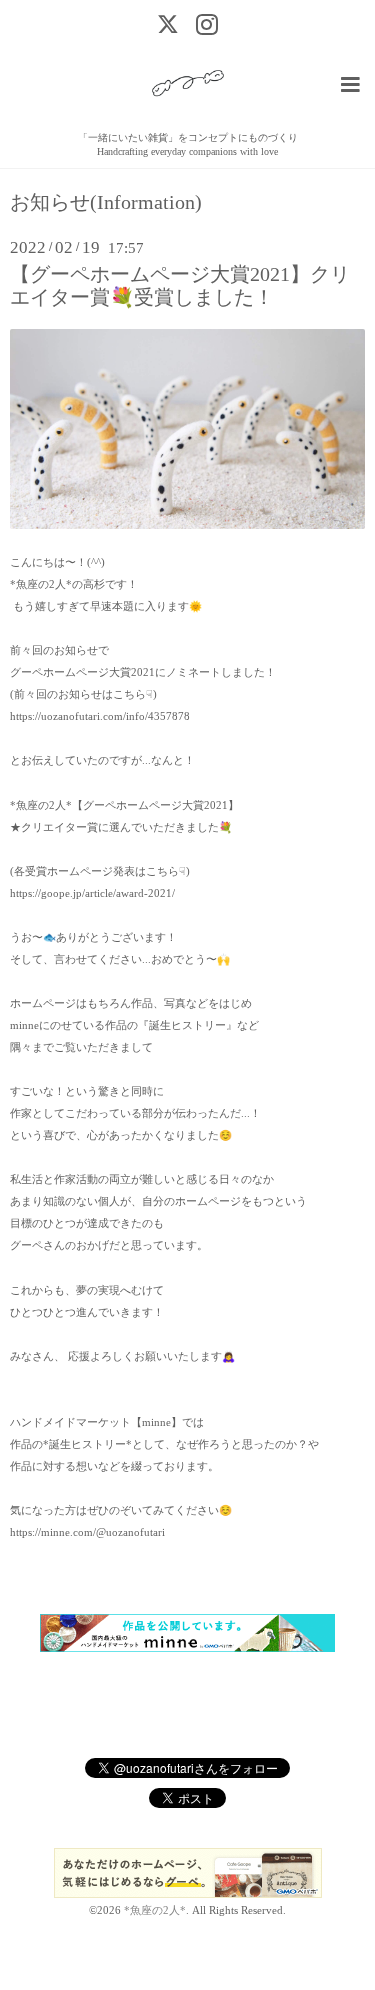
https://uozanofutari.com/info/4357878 (100, 716)
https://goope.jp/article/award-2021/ (92, 893)
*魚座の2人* (155, 1910)
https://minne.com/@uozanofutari (87, 1532)
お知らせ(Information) (106, 203)
